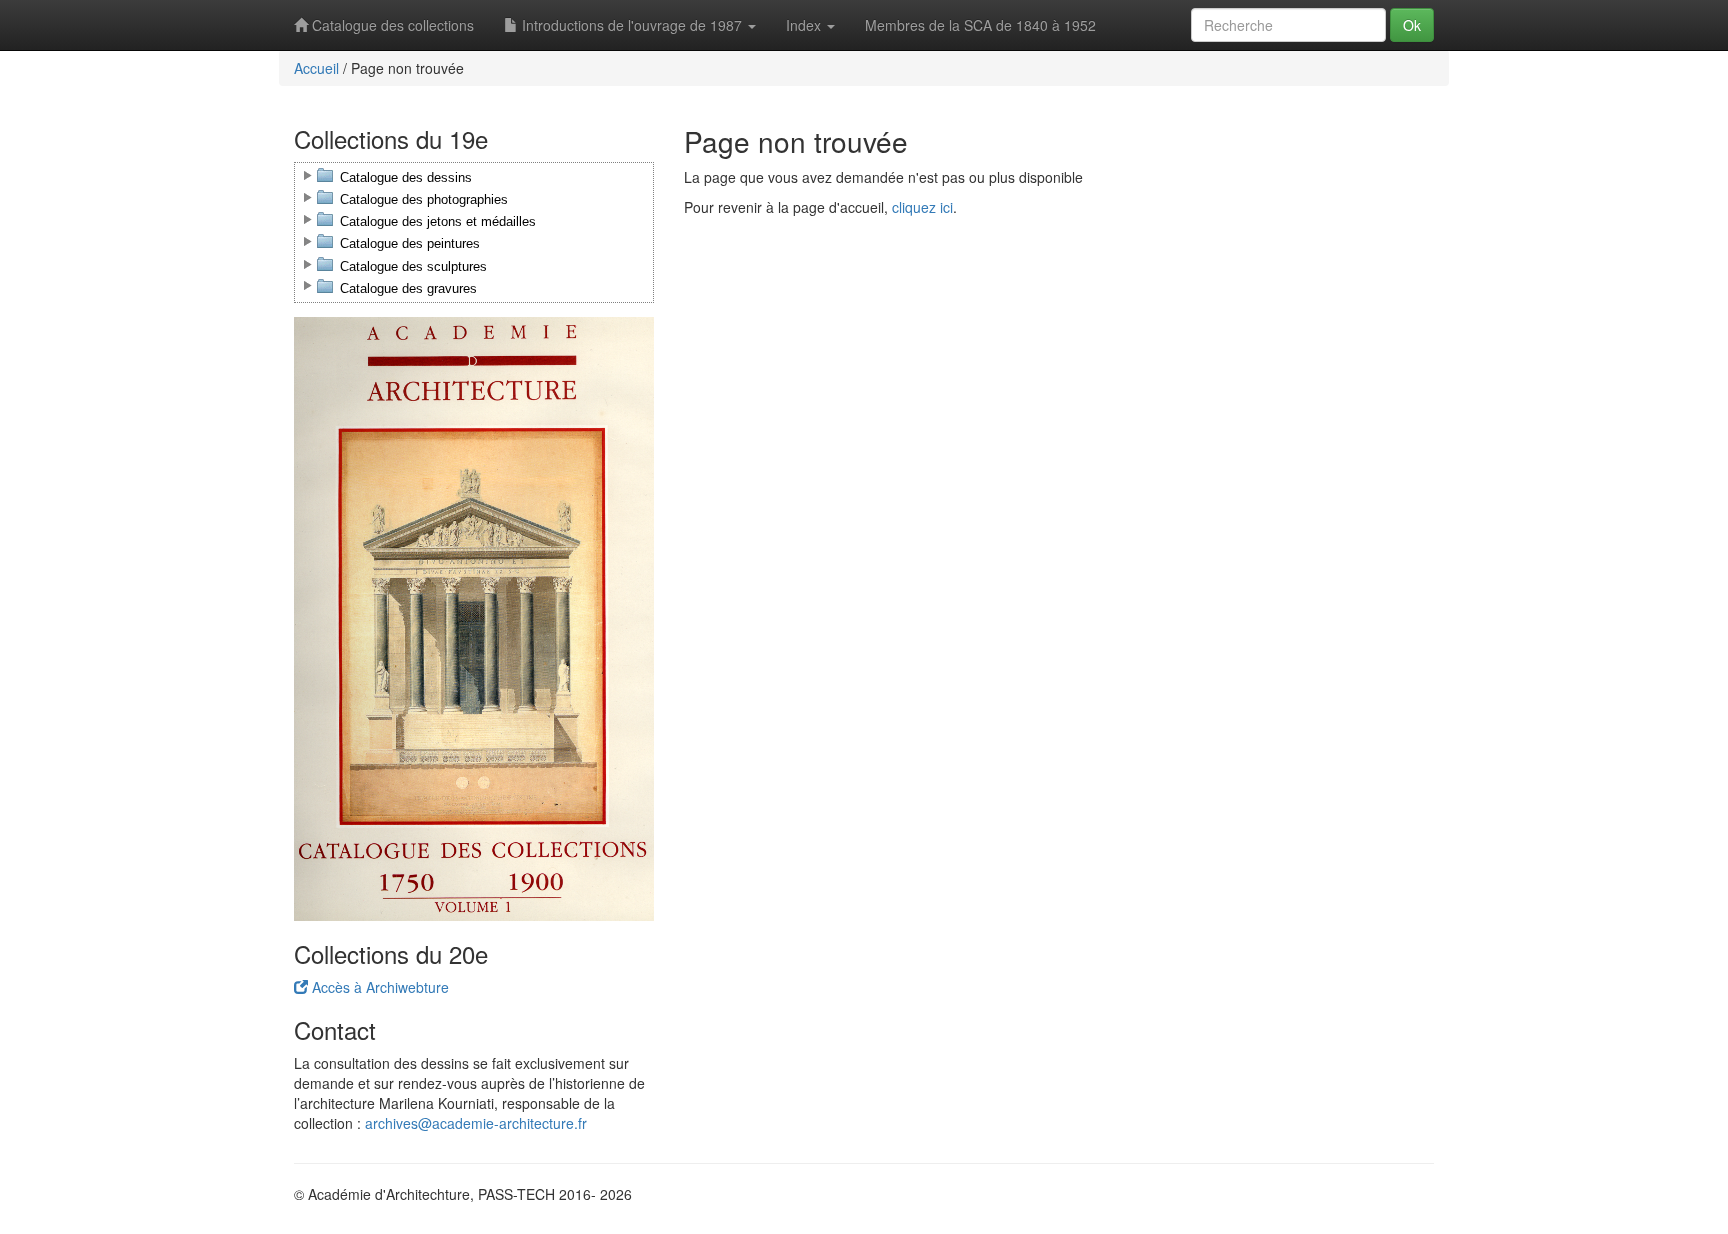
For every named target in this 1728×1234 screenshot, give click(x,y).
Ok (1412, 25)
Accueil (316, 68)
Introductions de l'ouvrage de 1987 (632, 25)
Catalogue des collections (391, 25)
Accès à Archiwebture (378, 987)
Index (805, 25)
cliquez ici (922, 207)
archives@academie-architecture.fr (476, 1123)
